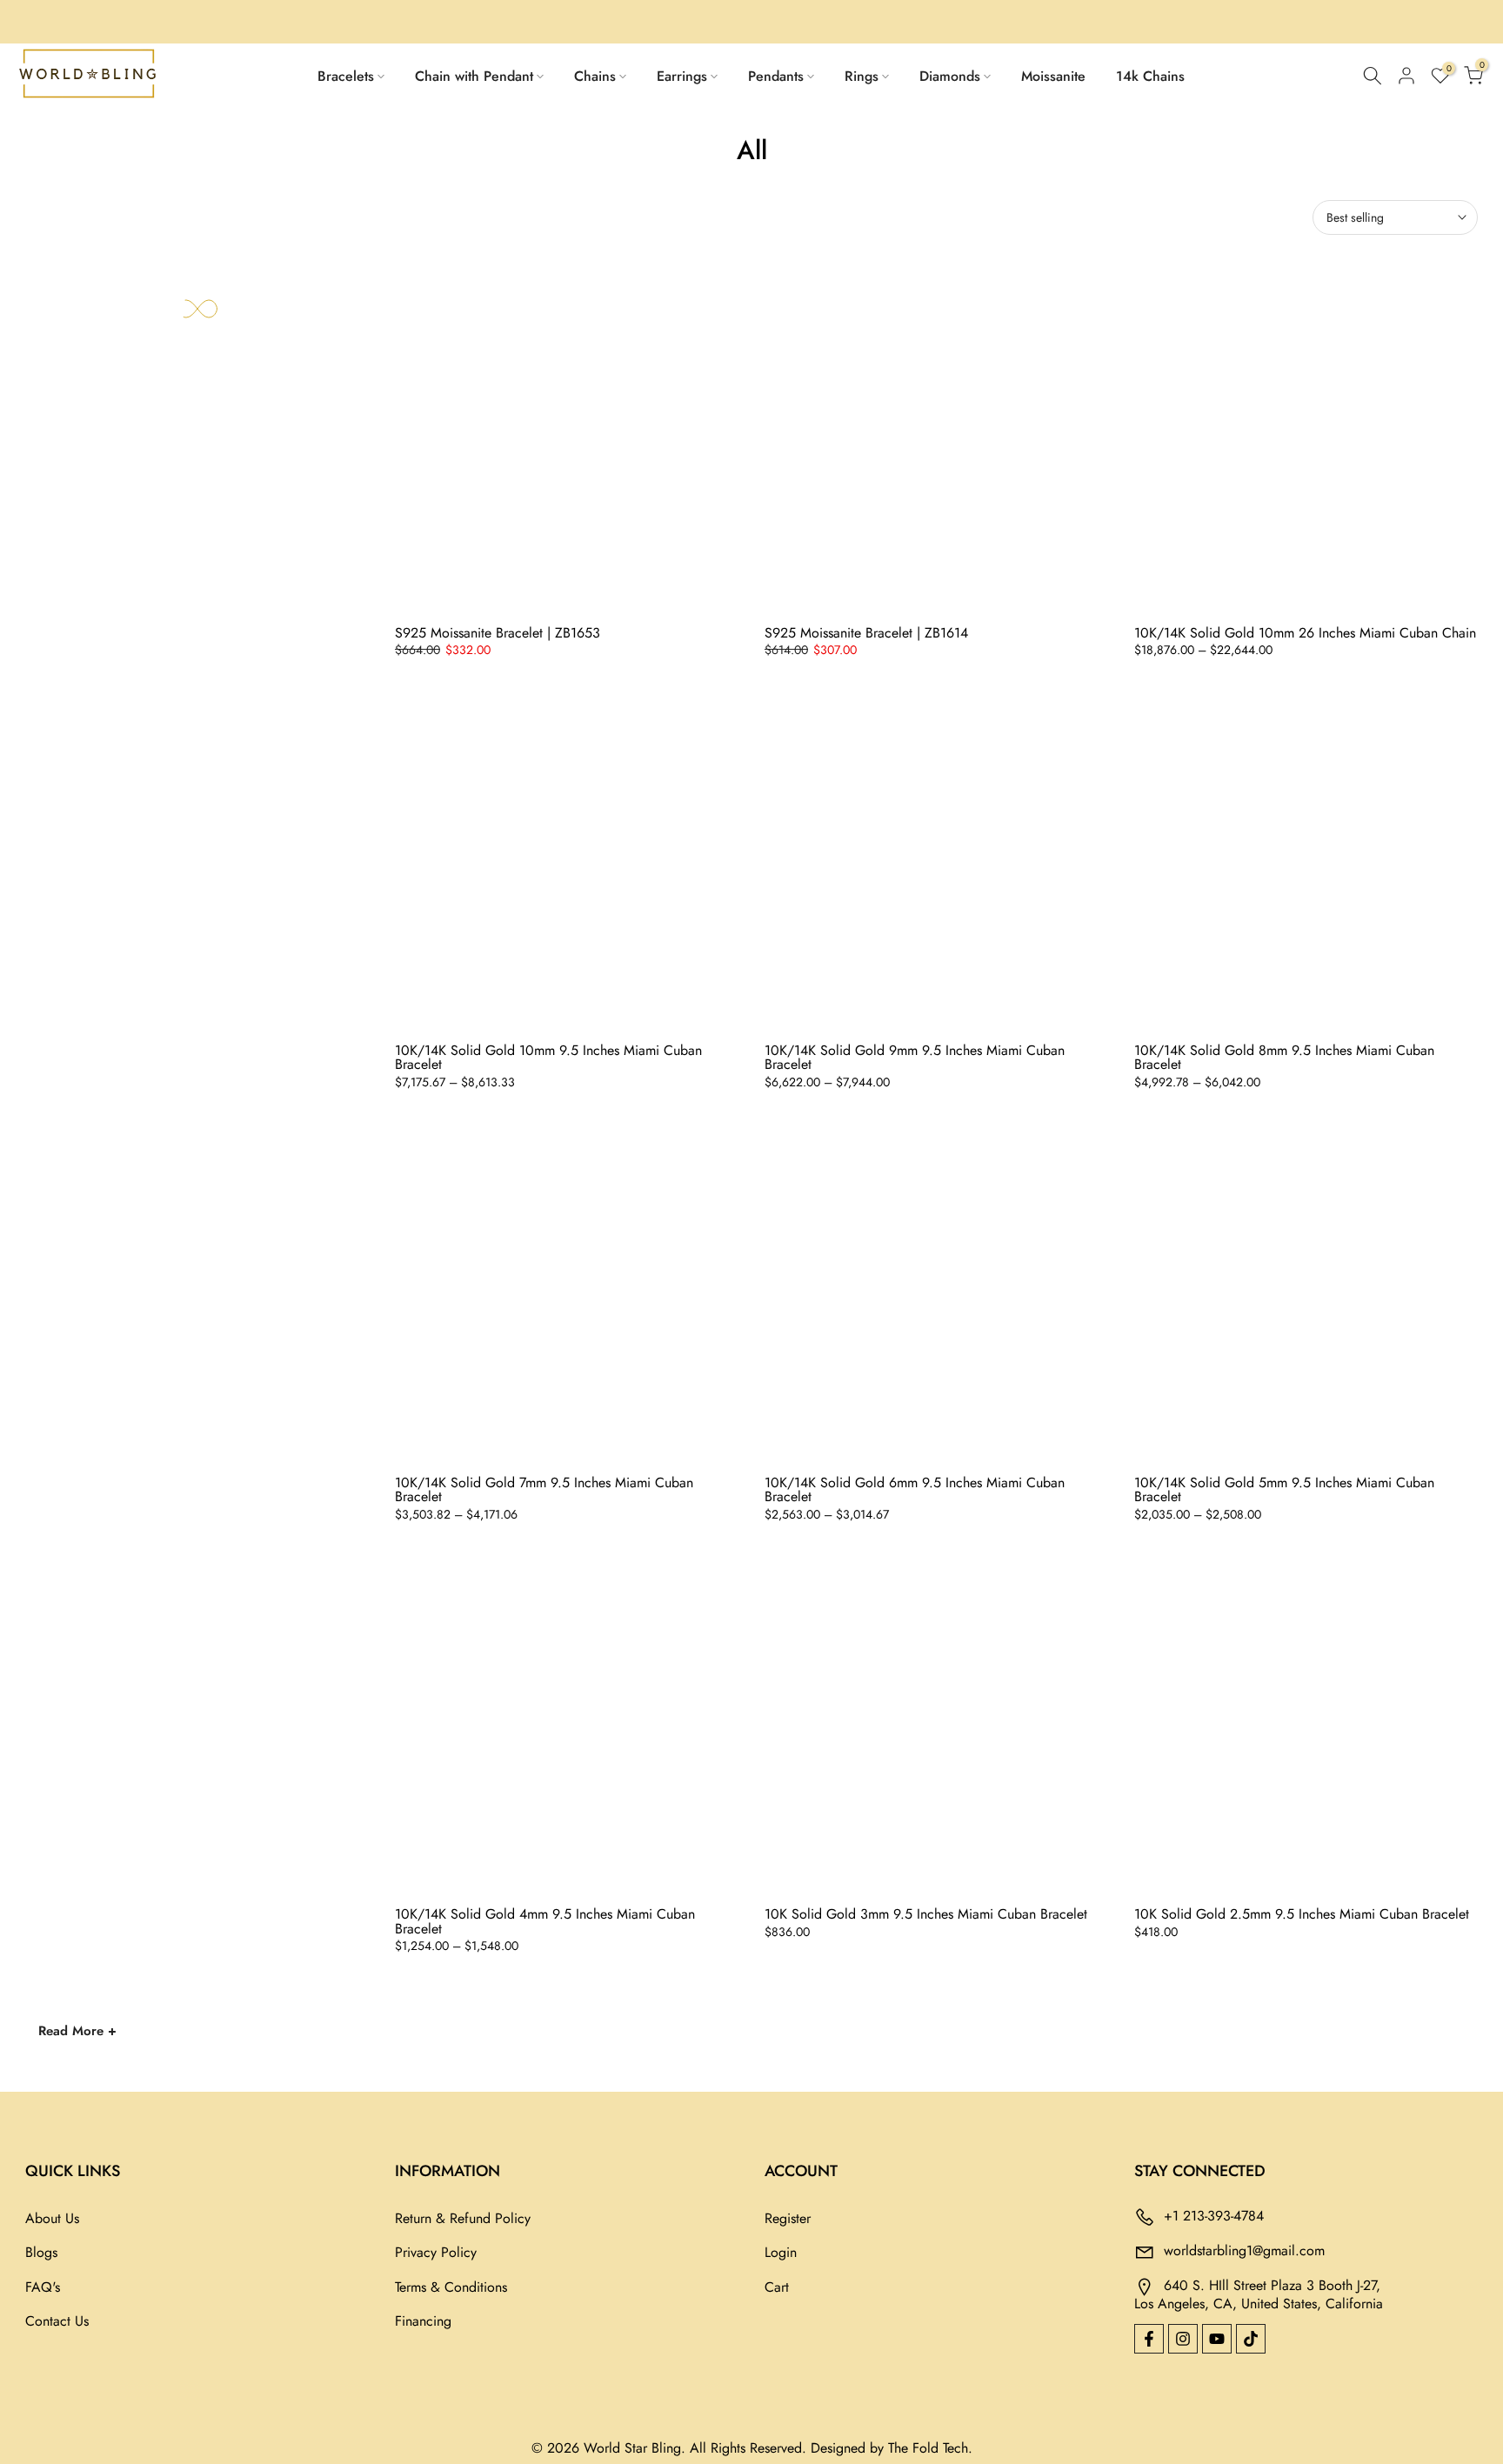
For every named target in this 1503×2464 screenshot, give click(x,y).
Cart (777, 2287)
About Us (52, 2218)
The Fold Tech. (930, 2448)
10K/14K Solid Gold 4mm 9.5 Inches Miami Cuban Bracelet (545, 1921)
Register (788, 2218)
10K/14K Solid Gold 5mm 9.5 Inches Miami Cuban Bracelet (1284, 1490)
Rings (862, 76)
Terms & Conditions (451, 2287)
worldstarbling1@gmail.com (1244, 2250)
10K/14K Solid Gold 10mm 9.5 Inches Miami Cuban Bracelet (548, 1058)
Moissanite (1053, 76)
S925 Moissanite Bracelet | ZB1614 (866, 633)
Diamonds (950, 76)
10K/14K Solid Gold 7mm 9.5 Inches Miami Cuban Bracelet (544, 1490)
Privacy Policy (436, 2252)
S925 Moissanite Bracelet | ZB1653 (498, 633)
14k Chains (1150, 76)
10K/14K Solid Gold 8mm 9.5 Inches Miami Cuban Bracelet (1284, 1058)
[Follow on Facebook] (1149, 2339)
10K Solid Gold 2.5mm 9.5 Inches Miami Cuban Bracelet (1302, 1914)
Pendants (776, 76)
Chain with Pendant (474, 76)
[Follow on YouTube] (1217, 2339)
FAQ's (43, 2287)
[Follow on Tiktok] (1251, 2339)
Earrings (682, 76)
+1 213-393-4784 (1214, 2216)
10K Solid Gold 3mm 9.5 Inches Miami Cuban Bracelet (926, 1914)
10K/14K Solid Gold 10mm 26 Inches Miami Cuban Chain (1305, 633)
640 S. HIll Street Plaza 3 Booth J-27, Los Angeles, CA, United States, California (1259, 2294)
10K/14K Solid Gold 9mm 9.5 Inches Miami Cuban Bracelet (915, 1058)
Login (781, 2252)
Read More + (77, 2031)
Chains (595, 76)
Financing (423, 2321)
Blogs (41, 2252)
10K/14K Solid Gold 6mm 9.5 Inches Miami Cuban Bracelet (915, 1490)
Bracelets (346, 76)
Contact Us (57, 2321)
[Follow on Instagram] (1183, 2339)
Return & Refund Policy (463, 2218)
